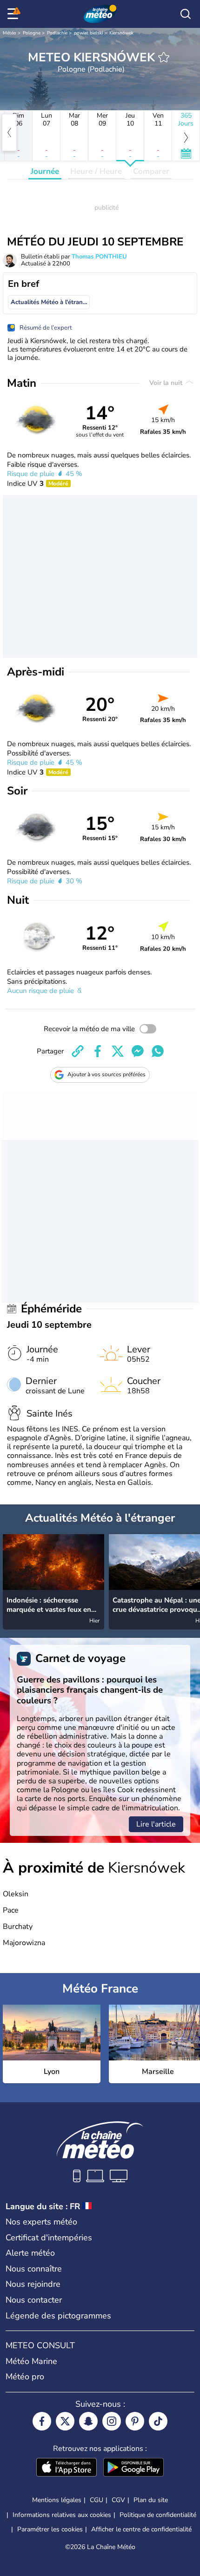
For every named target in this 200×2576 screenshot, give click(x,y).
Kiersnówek (121, 33)
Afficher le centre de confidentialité (141, 2530)
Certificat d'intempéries (49, 2238)
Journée (45, 171)
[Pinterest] (135, 2421)
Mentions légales (57, 2500)
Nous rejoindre (33, 2284)
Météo (10, 33)
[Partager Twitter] (118, 1051)
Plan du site (151, 2500)
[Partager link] (78, 1051)
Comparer (151, 171)
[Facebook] (42, 2421)
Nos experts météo (41, 2222)
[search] (186, 14)
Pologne (32, 33)
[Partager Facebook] (98, 1051)
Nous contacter (34, 2300)
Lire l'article (156, 1824)
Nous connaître (34, 2269)
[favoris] (164, 57)
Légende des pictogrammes (58, 2316)
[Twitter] (65, 2421)
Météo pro (25, 2377)
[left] (9, 132)
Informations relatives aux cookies (62, 2515)
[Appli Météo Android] (133, 2468)
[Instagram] (112, 2421)
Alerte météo (30, 2253)
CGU (97, 2500)
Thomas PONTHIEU (99, 257)
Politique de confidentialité (158, 2515)
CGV (118, 2500)
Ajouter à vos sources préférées (107, 1074)
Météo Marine (31, 2361)
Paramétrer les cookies (50, 2530)
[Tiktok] (158, 2421)
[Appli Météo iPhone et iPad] (67, 2468)
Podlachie (57, 33)
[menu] (14, 14)
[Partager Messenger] (138, 1051)
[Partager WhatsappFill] (158, 1051)
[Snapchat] (88, 2421)
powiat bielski (88, 33)
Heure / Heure (96, 171)
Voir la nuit (167, 383)
